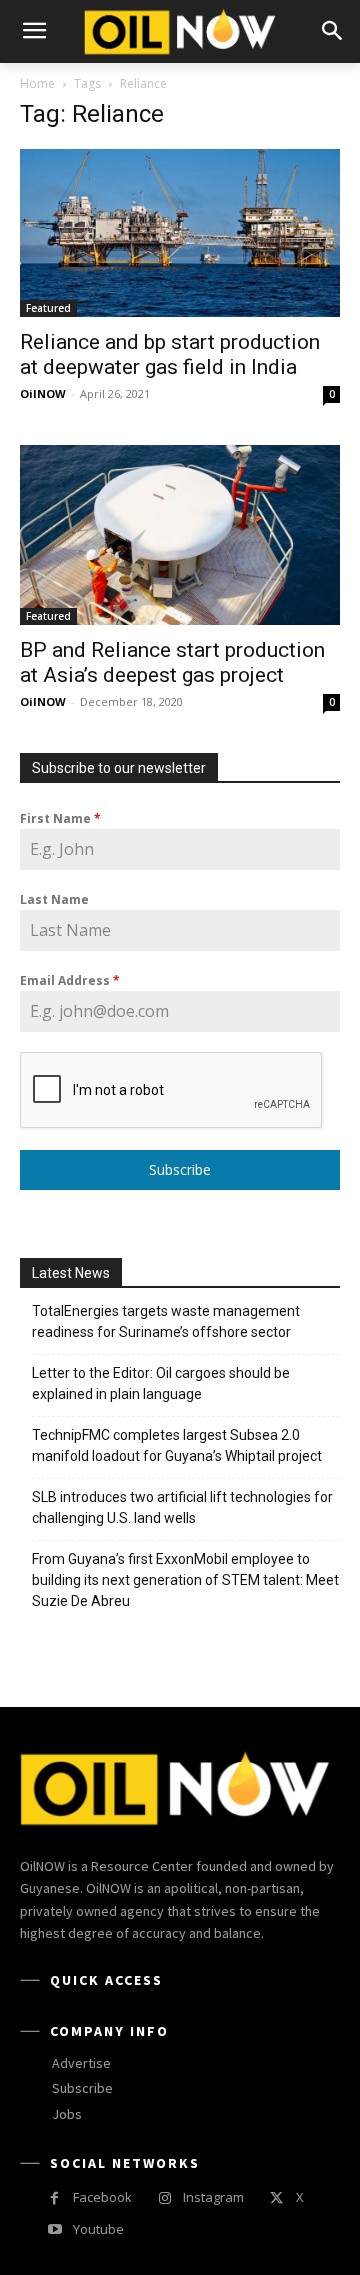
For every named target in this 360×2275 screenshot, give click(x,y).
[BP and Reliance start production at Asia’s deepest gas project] (180, 535)
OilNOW (43, 393)
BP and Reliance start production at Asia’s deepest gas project (172, 662)
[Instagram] (164, 2198)
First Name (60, 818)
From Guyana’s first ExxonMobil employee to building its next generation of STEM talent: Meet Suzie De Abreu (185, 1580)
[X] (276, 2198)
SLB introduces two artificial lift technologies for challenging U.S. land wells (182, 1507)
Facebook (102, 2197)
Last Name (54, 899)
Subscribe (180, 1169)
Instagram (213, 2197)
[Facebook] (54, 2198)
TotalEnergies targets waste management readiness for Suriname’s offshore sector (166, 1321)
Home (37, 83)
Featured (48, 308)
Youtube (98, 2229)
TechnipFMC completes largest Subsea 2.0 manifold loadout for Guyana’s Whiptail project (177, 1445)
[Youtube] (54, 2229)
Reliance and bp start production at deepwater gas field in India (170, 354)
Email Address (70, 980)
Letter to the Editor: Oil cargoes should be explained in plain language (161, 1383)
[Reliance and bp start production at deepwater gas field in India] (180, 233)
